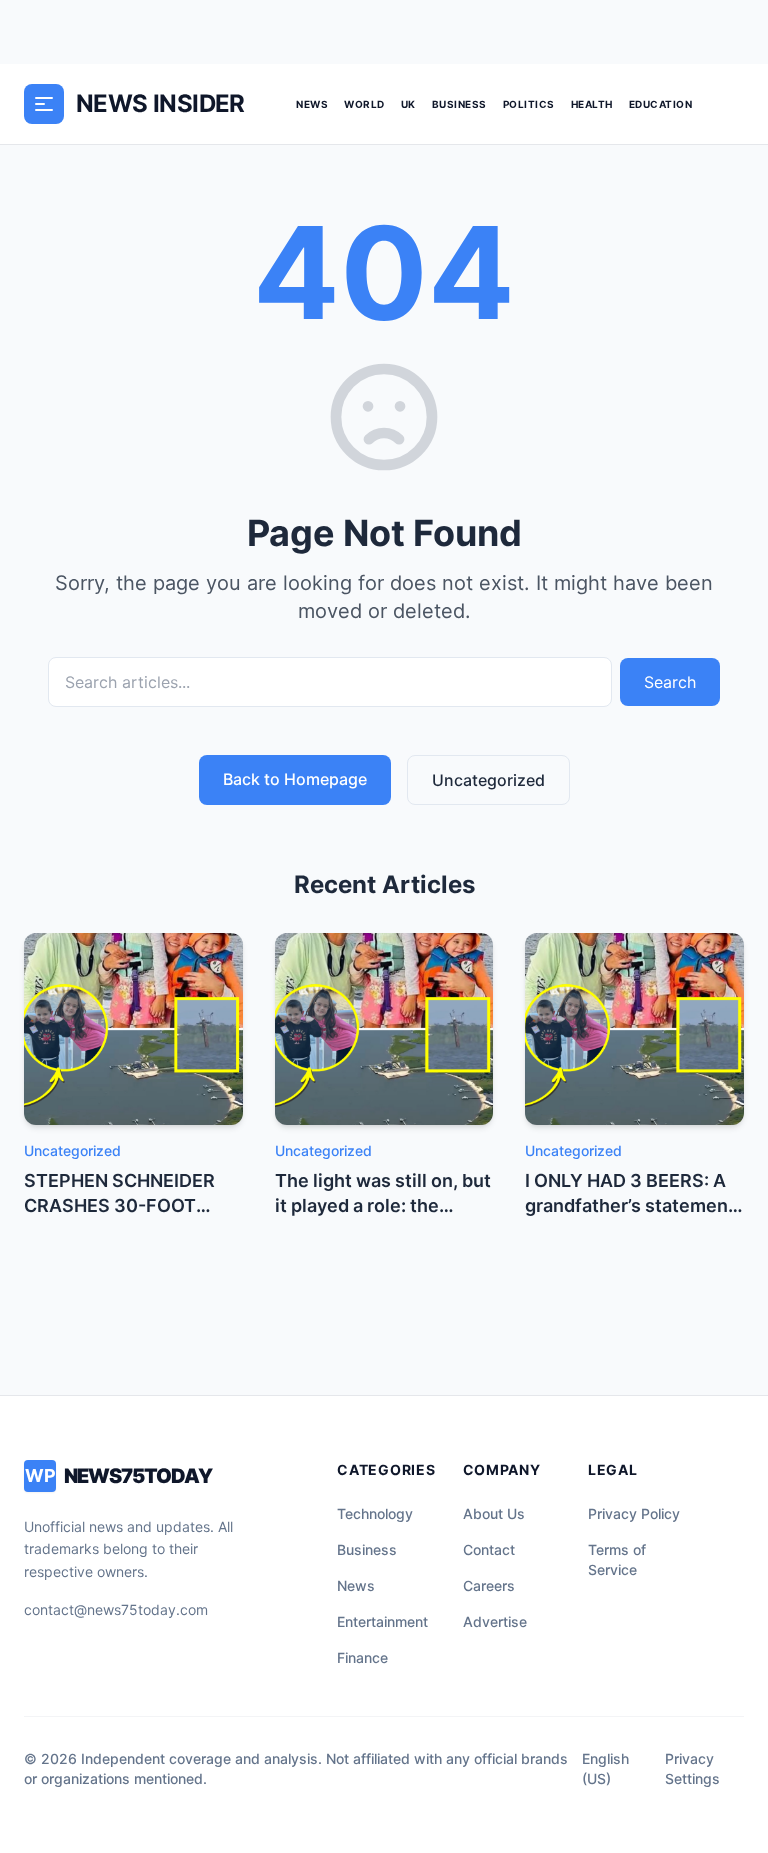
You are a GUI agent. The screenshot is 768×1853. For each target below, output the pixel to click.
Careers (489, 1585)
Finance (362, 1657)
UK (408, 104)
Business (459, 104)
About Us (494, 1513)
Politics (529, 104)
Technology (375, 1513)
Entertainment (382, 1621)
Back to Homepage (295, 779)
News (312, 104)
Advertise (495, 1621)
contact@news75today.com (116, 1609)
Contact (489, 1549)
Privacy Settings (692, 1768)
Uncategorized (488, 780)
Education (661, 104)
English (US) (605, 1768)
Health (592, 104)
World (364, 104)
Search (670, 682)
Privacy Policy (634, 1513)
